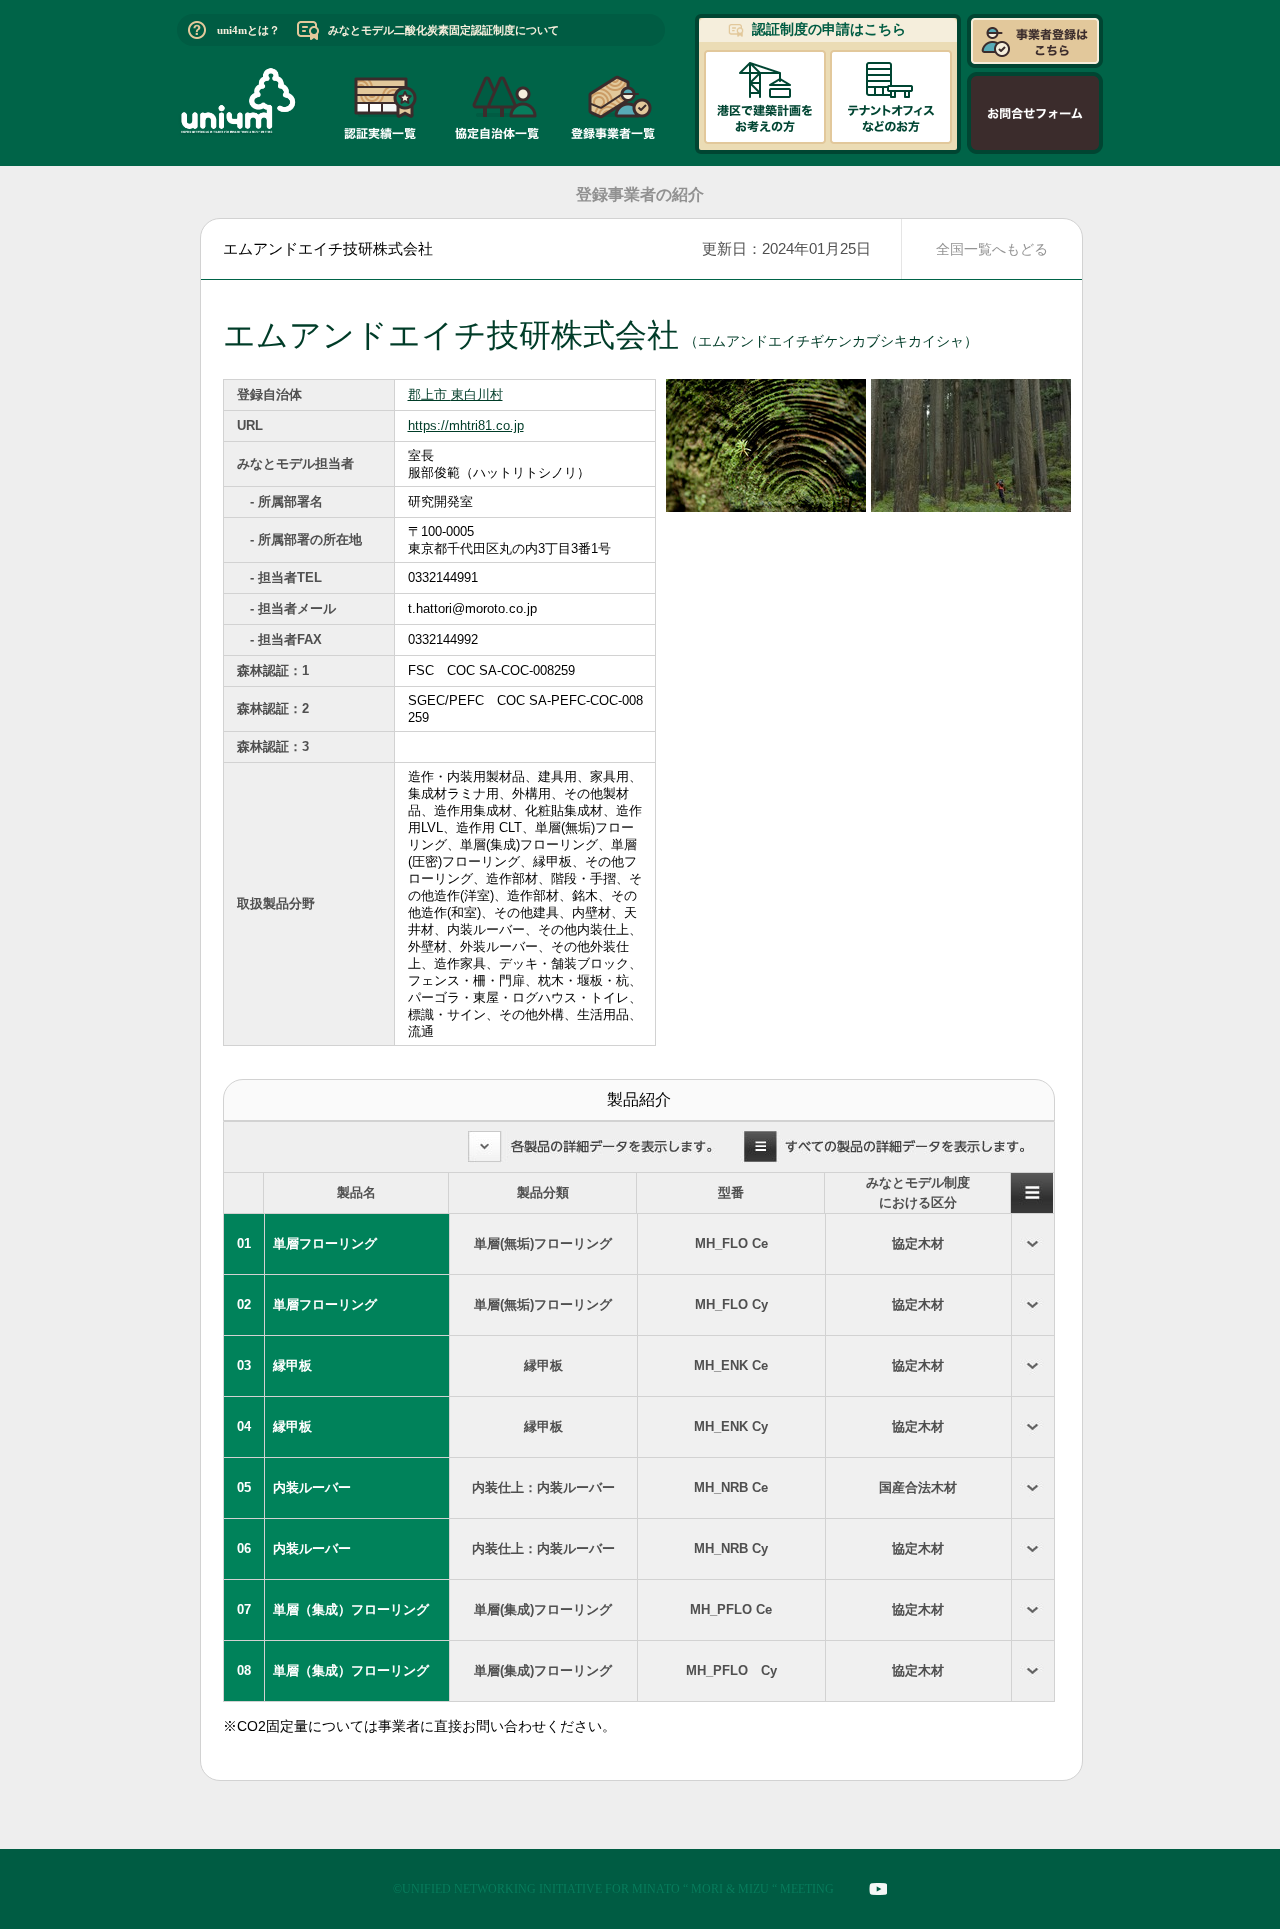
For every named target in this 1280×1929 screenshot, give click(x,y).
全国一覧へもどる (992, 249)
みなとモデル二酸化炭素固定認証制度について (443, 30)
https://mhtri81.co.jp (466, 425)
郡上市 (429, 394)
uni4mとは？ (248, 30)
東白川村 (477, 394)
